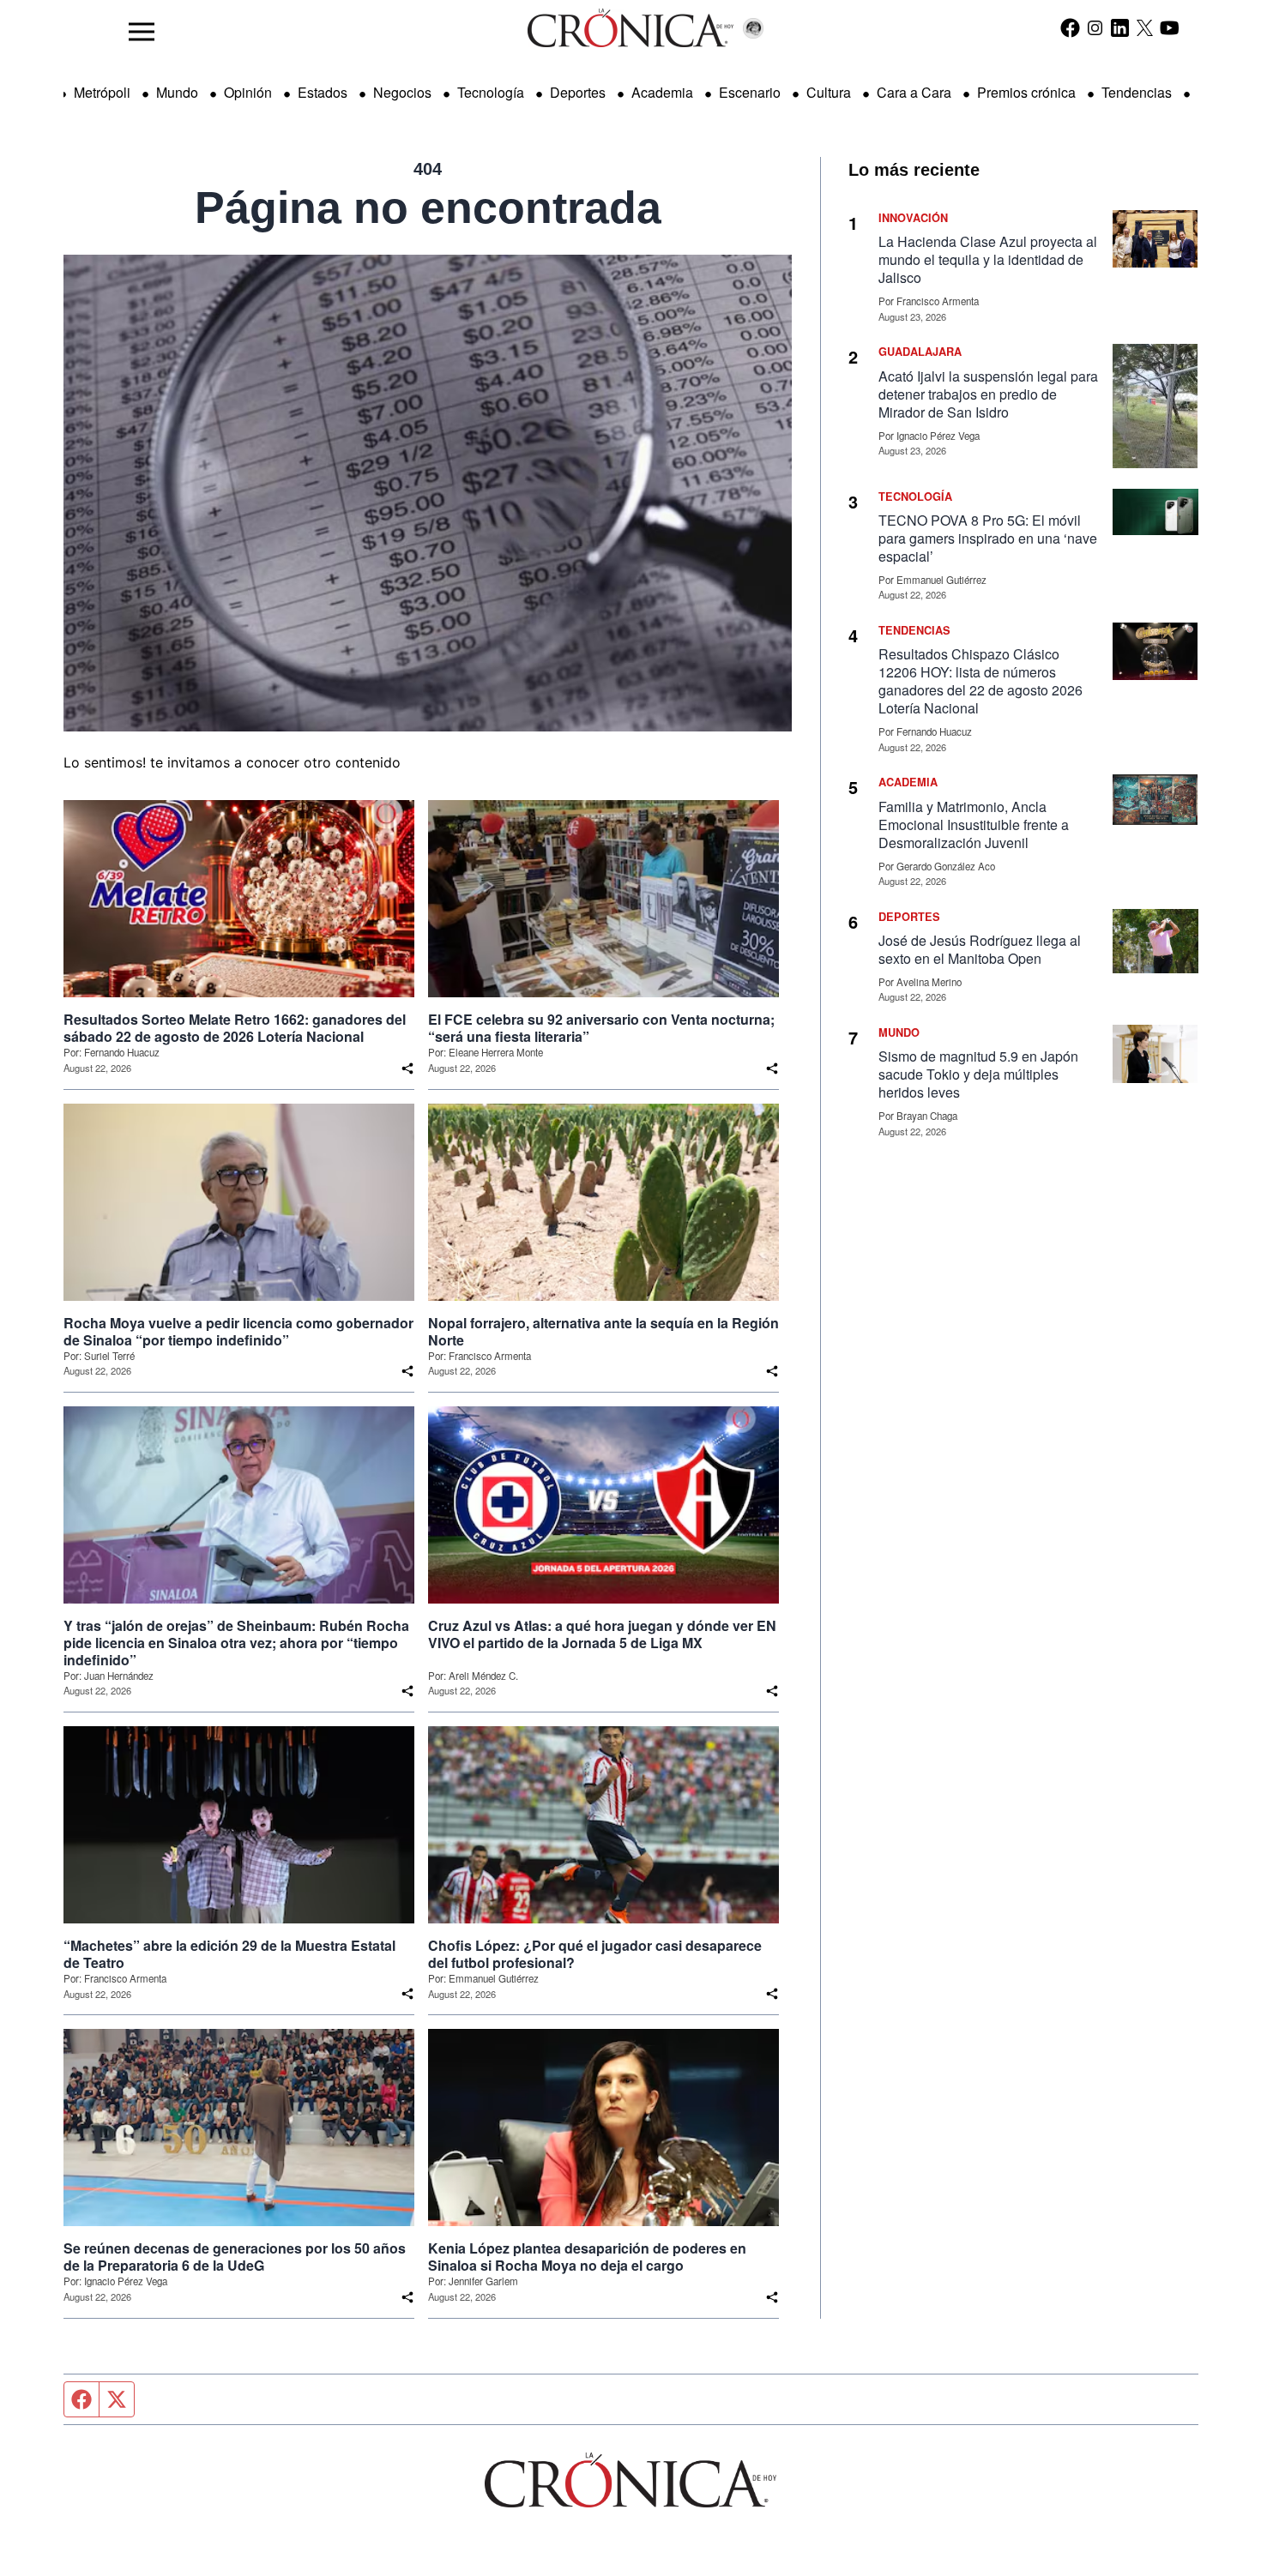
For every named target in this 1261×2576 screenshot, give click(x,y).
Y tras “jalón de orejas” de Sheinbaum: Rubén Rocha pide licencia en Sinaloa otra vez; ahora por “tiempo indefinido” (236, 1643)
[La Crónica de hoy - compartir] (407, 1068)
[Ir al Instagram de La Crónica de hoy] (1095, 27)
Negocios (402, 92)
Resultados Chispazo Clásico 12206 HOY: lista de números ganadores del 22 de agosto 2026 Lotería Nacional (980, 681)
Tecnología (491, 92)
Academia (662, 92)
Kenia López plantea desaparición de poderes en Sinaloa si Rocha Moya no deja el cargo (587, 2257)
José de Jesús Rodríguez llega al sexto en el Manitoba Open (980, 949)
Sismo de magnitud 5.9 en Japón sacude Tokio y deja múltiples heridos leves (978, 1074)
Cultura (829, 92)
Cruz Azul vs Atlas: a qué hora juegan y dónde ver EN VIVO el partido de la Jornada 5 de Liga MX (602, 1634)
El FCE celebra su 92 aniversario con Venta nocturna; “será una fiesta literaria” (601, 1028)
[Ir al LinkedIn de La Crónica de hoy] (1120, 27)
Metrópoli (102, 92)
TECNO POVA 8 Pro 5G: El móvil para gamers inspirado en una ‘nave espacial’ (988, 538)
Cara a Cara (914, 92)
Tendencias (1137, 92)
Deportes (578, 92)
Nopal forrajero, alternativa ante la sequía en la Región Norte (603, 1332)
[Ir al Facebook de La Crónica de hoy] (1070, 27)
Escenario (750, 92)
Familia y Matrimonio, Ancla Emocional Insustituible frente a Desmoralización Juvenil (974, 825)
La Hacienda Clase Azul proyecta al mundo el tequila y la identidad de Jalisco (988, 259)
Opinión (248, 92)
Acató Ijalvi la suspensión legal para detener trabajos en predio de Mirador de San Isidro (988, 394)
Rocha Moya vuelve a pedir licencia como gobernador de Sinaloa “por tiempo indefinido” (238, 1332)
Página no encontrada (428, 208)
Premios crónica (1026, 92)
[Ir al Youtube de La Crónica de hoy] (1170, 27)
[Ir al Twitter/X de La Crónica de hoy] (1145, 27)
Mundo (177, 92)
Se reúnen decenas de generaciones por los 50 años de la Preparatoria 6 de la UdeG (235, 2257)
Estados (323, 92)
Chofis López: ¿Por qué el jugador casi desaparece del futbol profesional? (595, 1954)
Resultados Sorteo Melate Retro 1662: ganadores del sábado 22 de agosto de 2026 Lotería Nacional (235, 1028)
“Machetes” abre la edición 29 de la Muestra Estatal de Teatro (229, 1954)
